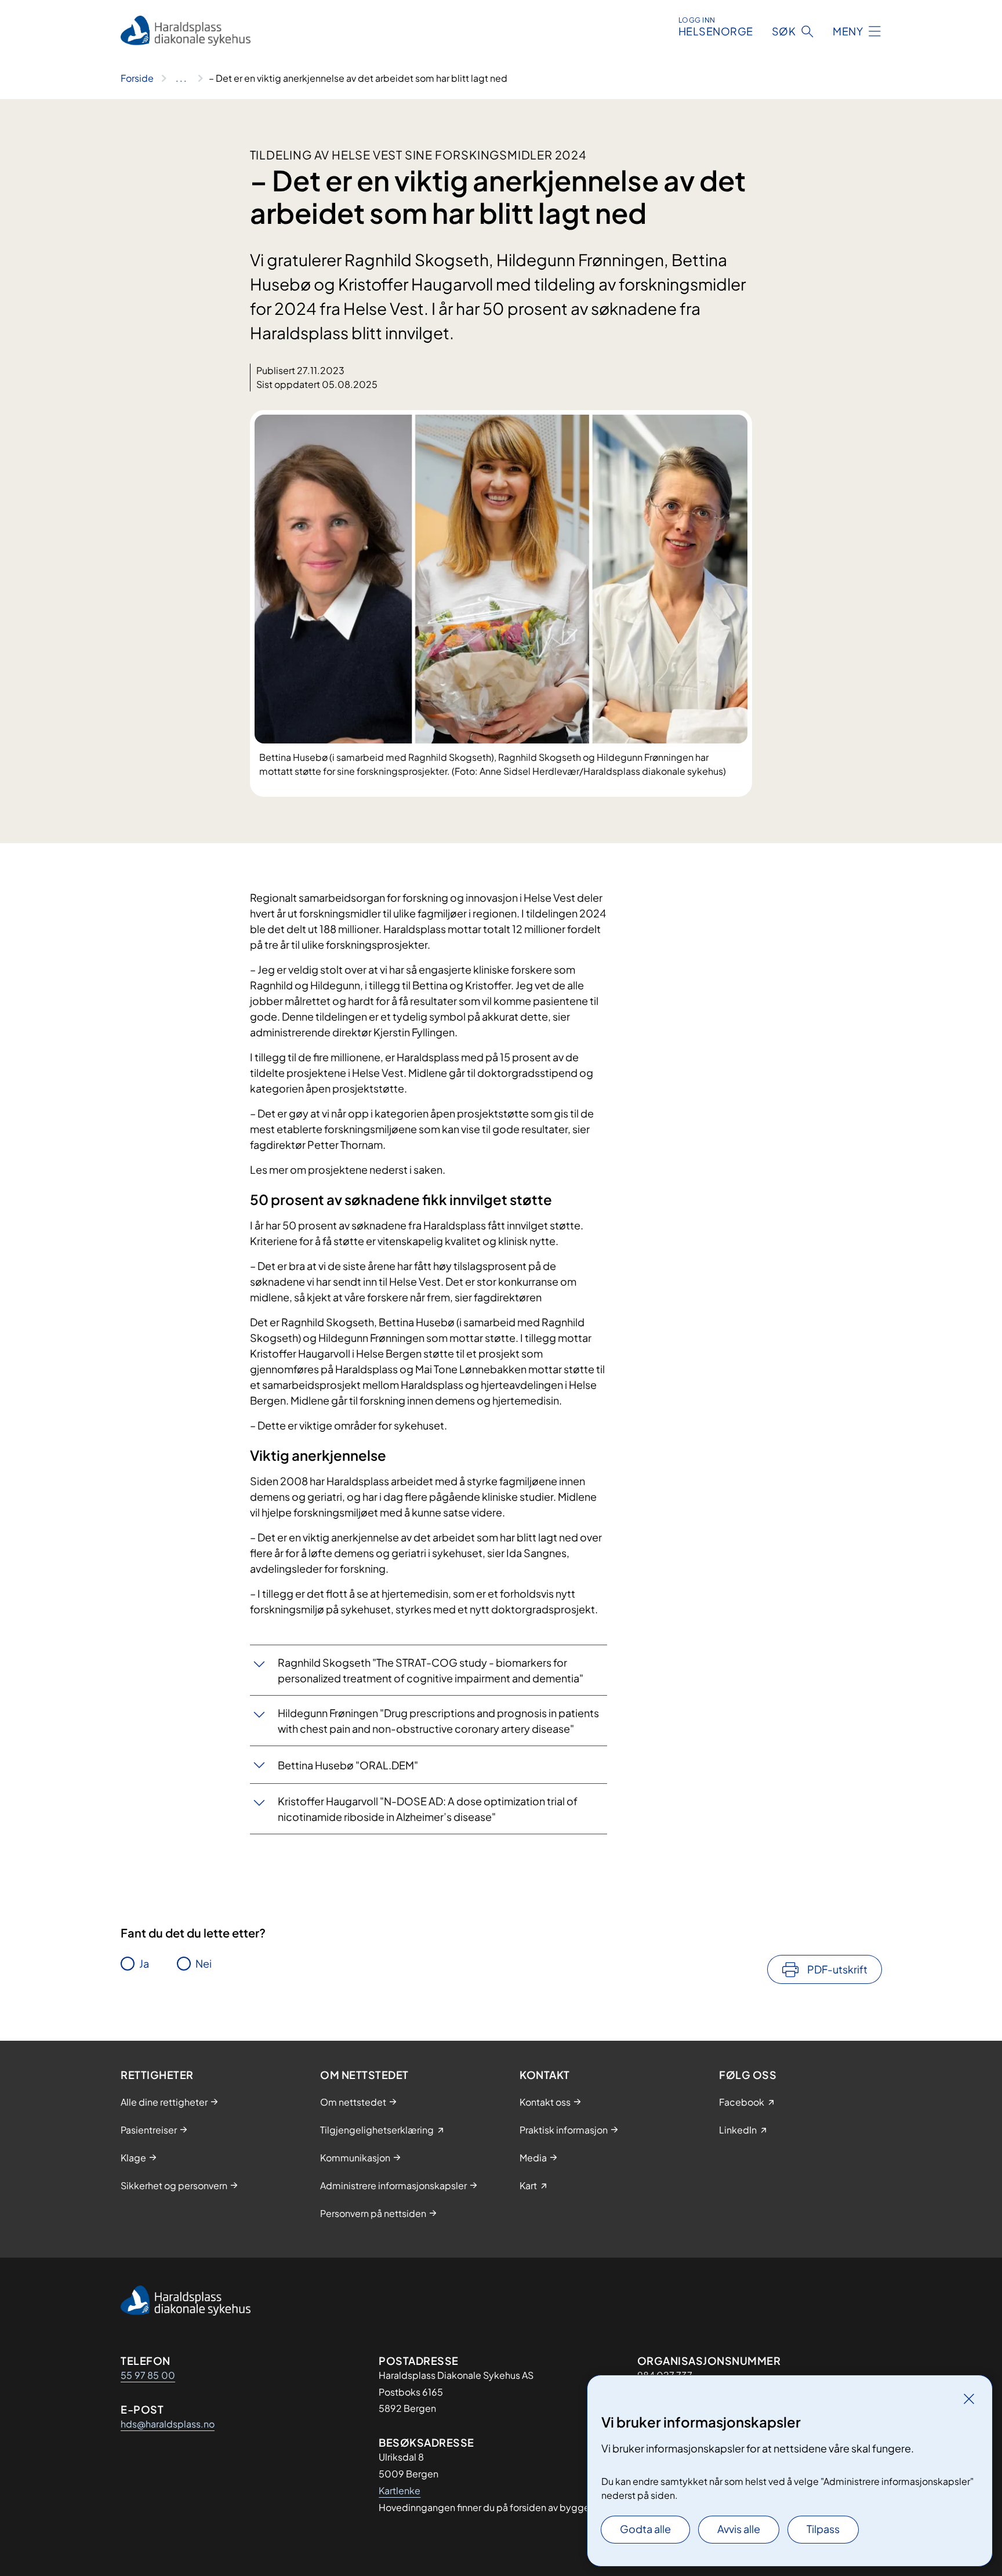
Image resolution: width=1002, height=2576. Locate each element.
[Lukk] (969, 2399)
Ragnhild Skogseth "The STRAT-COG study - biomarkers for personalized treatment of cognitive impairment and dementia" (431, 1670)
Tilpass (823, 2529)
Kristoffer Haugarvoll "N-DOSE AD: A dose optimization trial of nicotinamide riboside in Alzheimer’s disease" (428, 1809)
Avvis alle (739, 2529)
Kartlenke (400, 2490)
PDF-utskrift (837, 1969)
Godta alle (645, 2529)
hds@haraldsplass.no (168, 2424)
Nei (204, 1963)
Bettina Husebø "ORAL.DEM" (348, 1765)
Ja (144, 1963)
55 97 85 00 (148, 2375)
